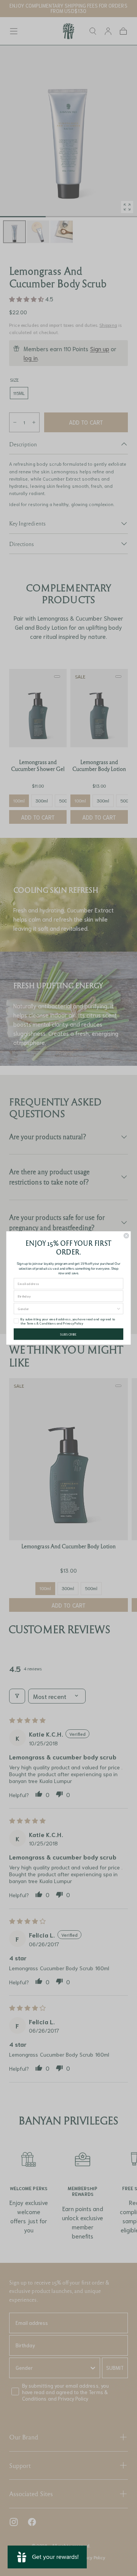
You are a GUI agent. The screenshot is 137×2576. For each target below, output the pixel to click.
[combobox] (67, 1309)
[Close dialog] (126, 1236)
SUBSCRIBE (68, 1334)
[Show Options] (119, 1309)
